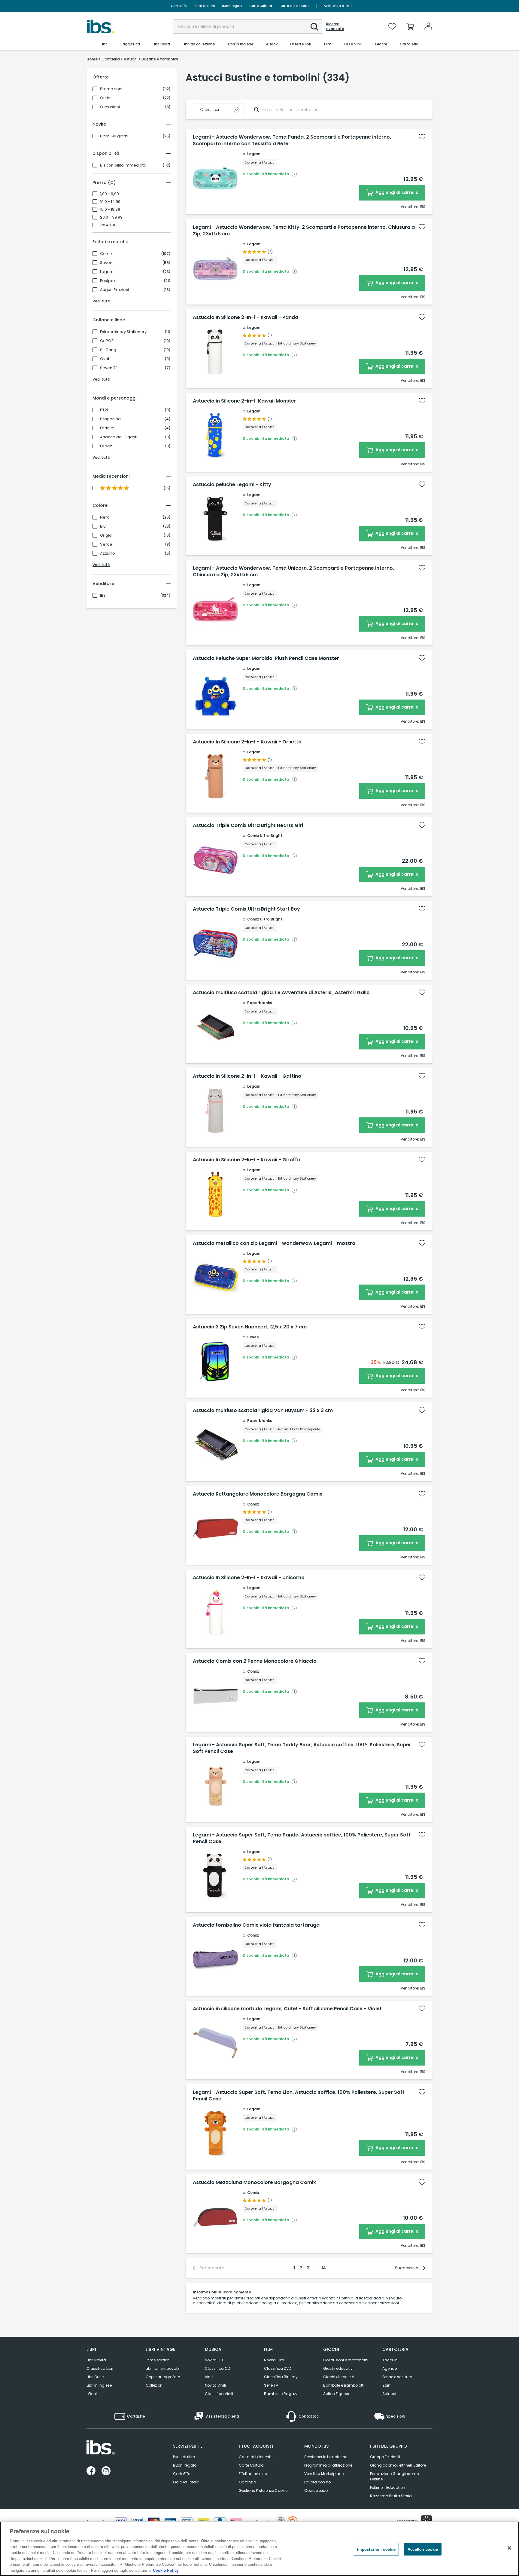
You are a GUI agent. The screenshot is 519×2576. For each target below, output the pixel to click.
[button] (314, 27)
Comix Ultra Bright (265, 836)
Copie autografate (163, 2377)
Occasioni (110, 107)
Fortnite (107, 428)
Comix (106, 254)
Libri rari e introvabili (164, 2368)
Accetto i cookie (423, 2549)
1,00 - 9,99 (109, 194)
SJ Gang (108, 350)
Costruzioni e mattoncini (346, 2360)
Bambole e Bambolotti (344, 2385)
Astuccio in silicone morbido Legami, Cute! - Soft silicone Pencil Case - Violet (287, 2009)
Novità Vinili (215, 2385)
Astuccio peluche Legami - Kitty (232, 485)
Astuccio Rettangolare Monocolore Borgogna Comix (258, 1494)
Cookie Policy (166, 2570)
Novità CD (214, 2360)
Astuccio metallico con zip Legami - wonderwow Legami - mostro (274, 1243)
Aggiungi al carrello (397, 192)
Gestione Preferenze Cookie (263, 2490)
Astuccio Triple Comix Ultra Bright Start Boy (246, 909)
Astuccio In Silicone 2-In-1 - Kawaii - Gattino (247, 1076)
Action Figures (336, 2394)
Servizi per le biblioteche (326, 2457)
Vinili (209, 2377)
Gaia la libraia (186, 2482)
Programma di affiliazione (328, 2465)
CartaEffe (179, 6)
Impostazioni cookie (376, 2549)
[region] (259, 2549)
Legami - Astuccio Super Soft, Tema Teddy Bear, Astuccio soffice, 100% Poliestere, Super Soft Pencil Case (302, 1748)
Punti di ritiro (204, 6)
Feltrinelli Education (388, 2487)
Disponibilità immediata (123, 165)
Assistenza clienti (338, 6)
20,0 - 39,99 (111, 217)
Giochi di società (339, 2377)
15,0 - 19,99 (110, 210)
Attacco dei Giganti (119, 437)
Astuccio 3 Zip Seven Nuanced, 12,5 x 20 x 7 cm (250, 1327)
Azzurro (108, 553)
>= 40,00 (108, 225)
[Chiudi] (509, 2548)
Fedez (106, 446)
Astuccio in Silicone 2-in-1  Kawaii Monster (244, 401)
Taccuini (390, 2360)
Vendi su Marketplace (324, 2474)
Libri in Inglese (99, 2385)
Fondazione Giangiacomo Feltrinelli (395, 2476)
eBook (92, 2394)
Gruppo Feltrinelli (385, 2457)
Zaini (387, 2385)
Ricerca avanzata (335, 26)
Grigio (106, 535)
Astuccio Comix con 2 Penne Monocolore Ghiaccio (255, 1661)
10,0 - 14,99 (110, 202)
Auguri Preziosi (114, 290)
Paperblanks (260, 1003)
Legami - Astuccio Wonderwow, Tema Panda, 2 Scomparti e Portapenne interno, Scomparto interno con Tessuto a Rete (292, 140)
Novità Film (274, 2360)
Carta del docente (294, 6)
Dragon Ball (111, 419)
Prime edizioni (158, 2360)
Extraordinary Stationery (123, 332)
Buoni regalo (232, 6)
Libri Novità (96, 2360)
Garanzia (247, 2482)
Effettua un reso (253, 2474)
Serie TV (271, 2385)
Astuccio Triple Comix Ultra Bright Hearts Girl (248, 825)
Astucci (389, 2394)
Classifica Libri (100, 2368)
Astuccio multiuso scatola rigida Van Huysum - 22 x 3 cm (263, 1411)
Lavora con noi (318, 2482)
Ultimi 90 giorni (114, 136)
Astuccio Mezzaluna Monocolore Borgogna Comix (254, 2182)
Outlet (106, 98)
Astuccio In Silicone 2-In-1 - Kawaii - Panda (246, 317)
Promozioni (111, 89)
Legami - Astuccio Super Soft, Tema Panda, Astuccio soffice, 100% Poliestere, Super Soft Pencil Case (302, 1838)
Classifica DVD (278, 2368)
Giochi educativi (338, 2368)
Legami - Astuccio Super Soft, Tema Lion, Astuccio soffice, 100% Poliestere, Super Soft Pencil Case (299, 2096)
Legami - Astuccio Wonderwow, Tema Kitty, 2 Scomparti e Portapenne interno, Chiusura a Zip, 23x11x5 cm (304, 231)
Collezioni (155, 2385)
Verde (106, 544)
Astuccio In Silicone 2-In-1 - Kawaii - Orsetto (247, 742)
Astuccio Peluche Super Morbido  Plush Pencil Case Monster (266, 658)
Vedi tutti (101, 301)
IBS (103, 596)
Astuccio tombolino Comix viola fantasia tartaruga (256, 1925)
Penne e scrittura (397, 2377)
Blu (103, 526)
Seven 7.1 (109, 368)
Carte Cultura (261, 6)
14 (324, 2268)
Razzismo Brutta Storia (391, 2496)
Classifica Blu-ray (281, 2377)
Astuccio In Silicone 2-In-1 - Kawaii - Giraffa (247, 1160)
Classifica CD (217, 2368)
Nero (105, 517)
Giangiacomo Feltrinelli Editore (398, 2465)
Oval (105, 359)
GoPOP (107, 341)
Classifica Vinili (219, 2394)
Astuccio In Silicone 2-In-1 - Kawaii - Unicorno (249, 1578)
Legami (107, 272)
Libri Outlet (96, 2377)
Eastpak (108, 281)
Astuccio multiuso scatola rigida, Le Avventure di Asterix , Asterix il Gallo (281, 993)
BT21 (104, 410)
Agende (390, 2368)
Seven (106, 263)
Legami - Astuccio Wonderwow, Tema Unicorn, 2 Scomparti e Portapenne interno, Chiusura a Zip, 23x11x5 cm (293, 571)
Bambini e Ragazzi (281, 2394)
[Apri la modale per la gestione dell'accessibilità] (426, 2520)
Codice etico (316, 2490)
